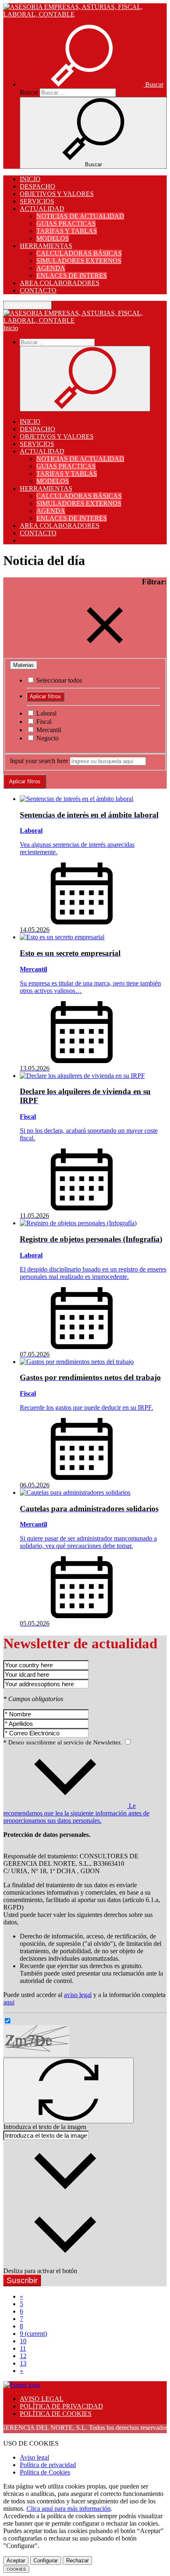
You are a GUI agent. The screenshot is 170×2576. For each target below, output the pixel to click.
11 (23, 2348)
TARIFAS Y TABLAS (67, 231)
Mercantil (48, 730)
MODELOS (53, 238)
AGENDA (51, 268)
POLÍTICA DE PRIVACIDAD (61, 2406)
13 (23, 2363)
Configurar (46, 2561)
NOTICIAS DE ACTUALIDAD (80, 216)
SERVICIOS (37, 201)
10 (23, 2341)
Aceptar (16, 2561)
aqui (9, 2002)
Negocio (47, 738)
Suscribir (22, 2280)
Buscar (29, 92)
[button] (92, 84)
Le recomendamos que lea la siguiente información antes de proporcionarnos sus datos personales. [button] (76, 1813)
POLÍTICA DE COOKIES (56, 2414)
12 (23, 2356)
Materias (24, 665)
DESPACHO (38, 186)
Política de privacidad (48, 2465)
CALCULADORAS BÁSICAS (79, 253)
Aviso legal (34, 2457)
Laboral (46, 713)
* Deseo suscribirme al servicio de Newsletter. (63, 1742)
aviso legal (78, 1995)
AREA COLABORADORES (60, 283)
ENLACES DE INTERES (72, 275)
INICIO (30, 179)
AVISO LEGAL (42, 2399)
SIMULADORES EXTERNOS (79, 261)
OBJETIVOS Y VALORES (57, 194)
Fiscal (43, 722)
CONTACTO (38, 290)
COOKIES (16, 2569)
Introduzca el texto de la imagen (45, 2127)
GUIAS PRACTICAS (66, 223)
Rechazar (77, 2561)
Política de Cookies (45, 2472)
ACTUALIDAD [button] (42, 209)
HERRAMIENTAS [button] (46, 246)
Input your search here (39, 761)
